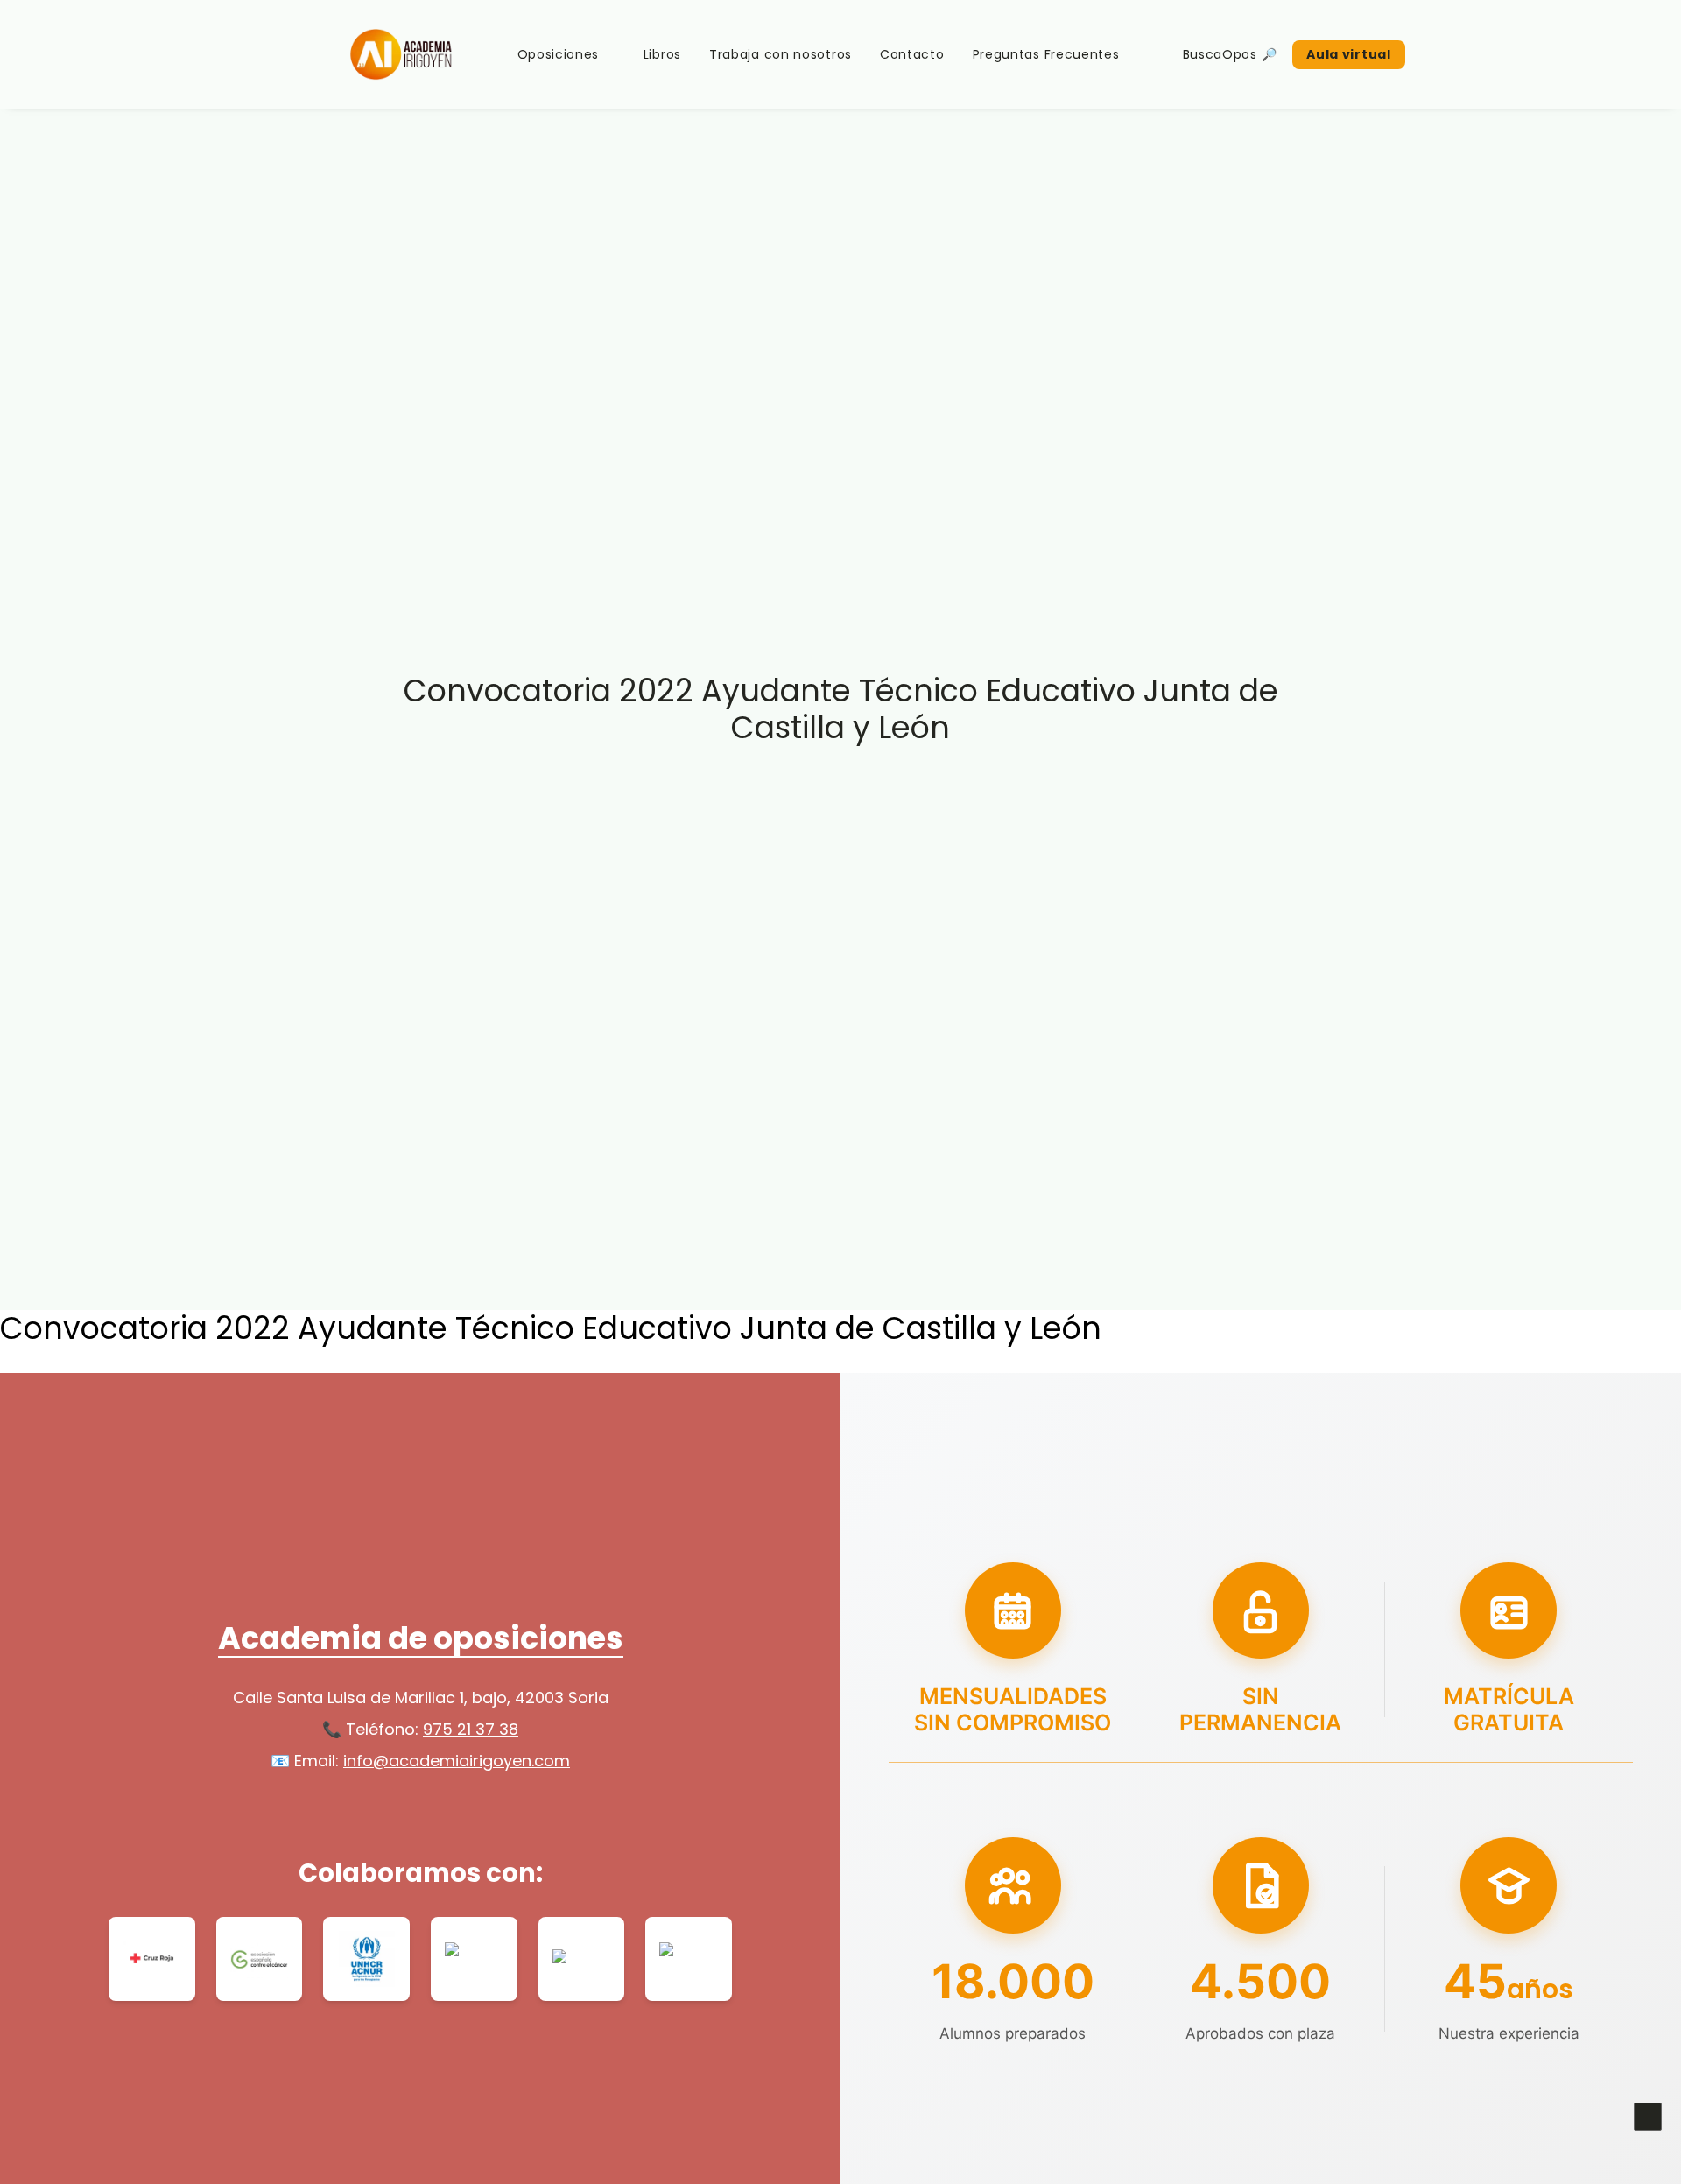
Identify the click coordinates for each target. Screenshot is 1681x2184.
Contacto (912, 54)
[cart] (1473, 54)
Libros (662, 54)
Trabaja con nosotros (781, 54)
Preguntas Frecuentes (1046, 54)
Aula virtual (1348, 54)
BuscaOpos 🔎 (1230, 54)
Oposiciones (559, 54)
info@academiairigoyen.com (457, 1761)
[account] (1449, 54)
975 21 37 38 (471, 1729)
